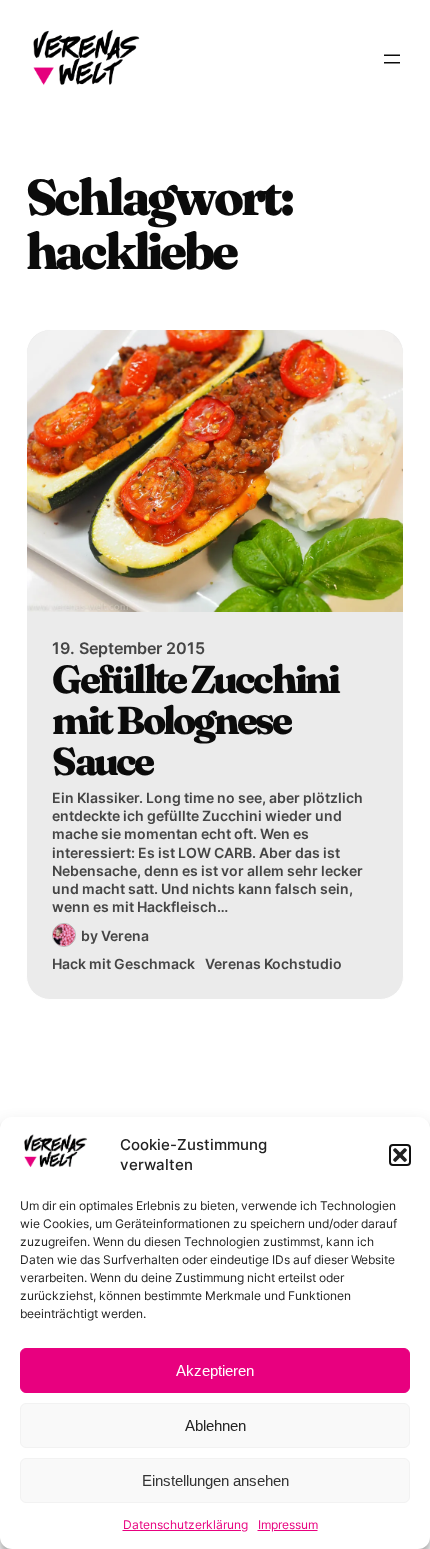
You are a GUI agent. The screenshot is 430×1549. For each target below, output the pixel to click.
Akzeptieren (215, 1370)
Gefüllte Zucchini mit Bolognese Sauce (195, 721)
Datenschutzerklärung (185, 1524)
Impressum (288, 1524)
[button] (400, 1155)
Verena (125, 935)
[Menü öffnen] (392, 59)
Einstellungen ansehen (215, 1480)
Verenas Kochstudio (273, 963)
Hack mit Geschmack (123, 963)
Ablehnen (215, 1425)
